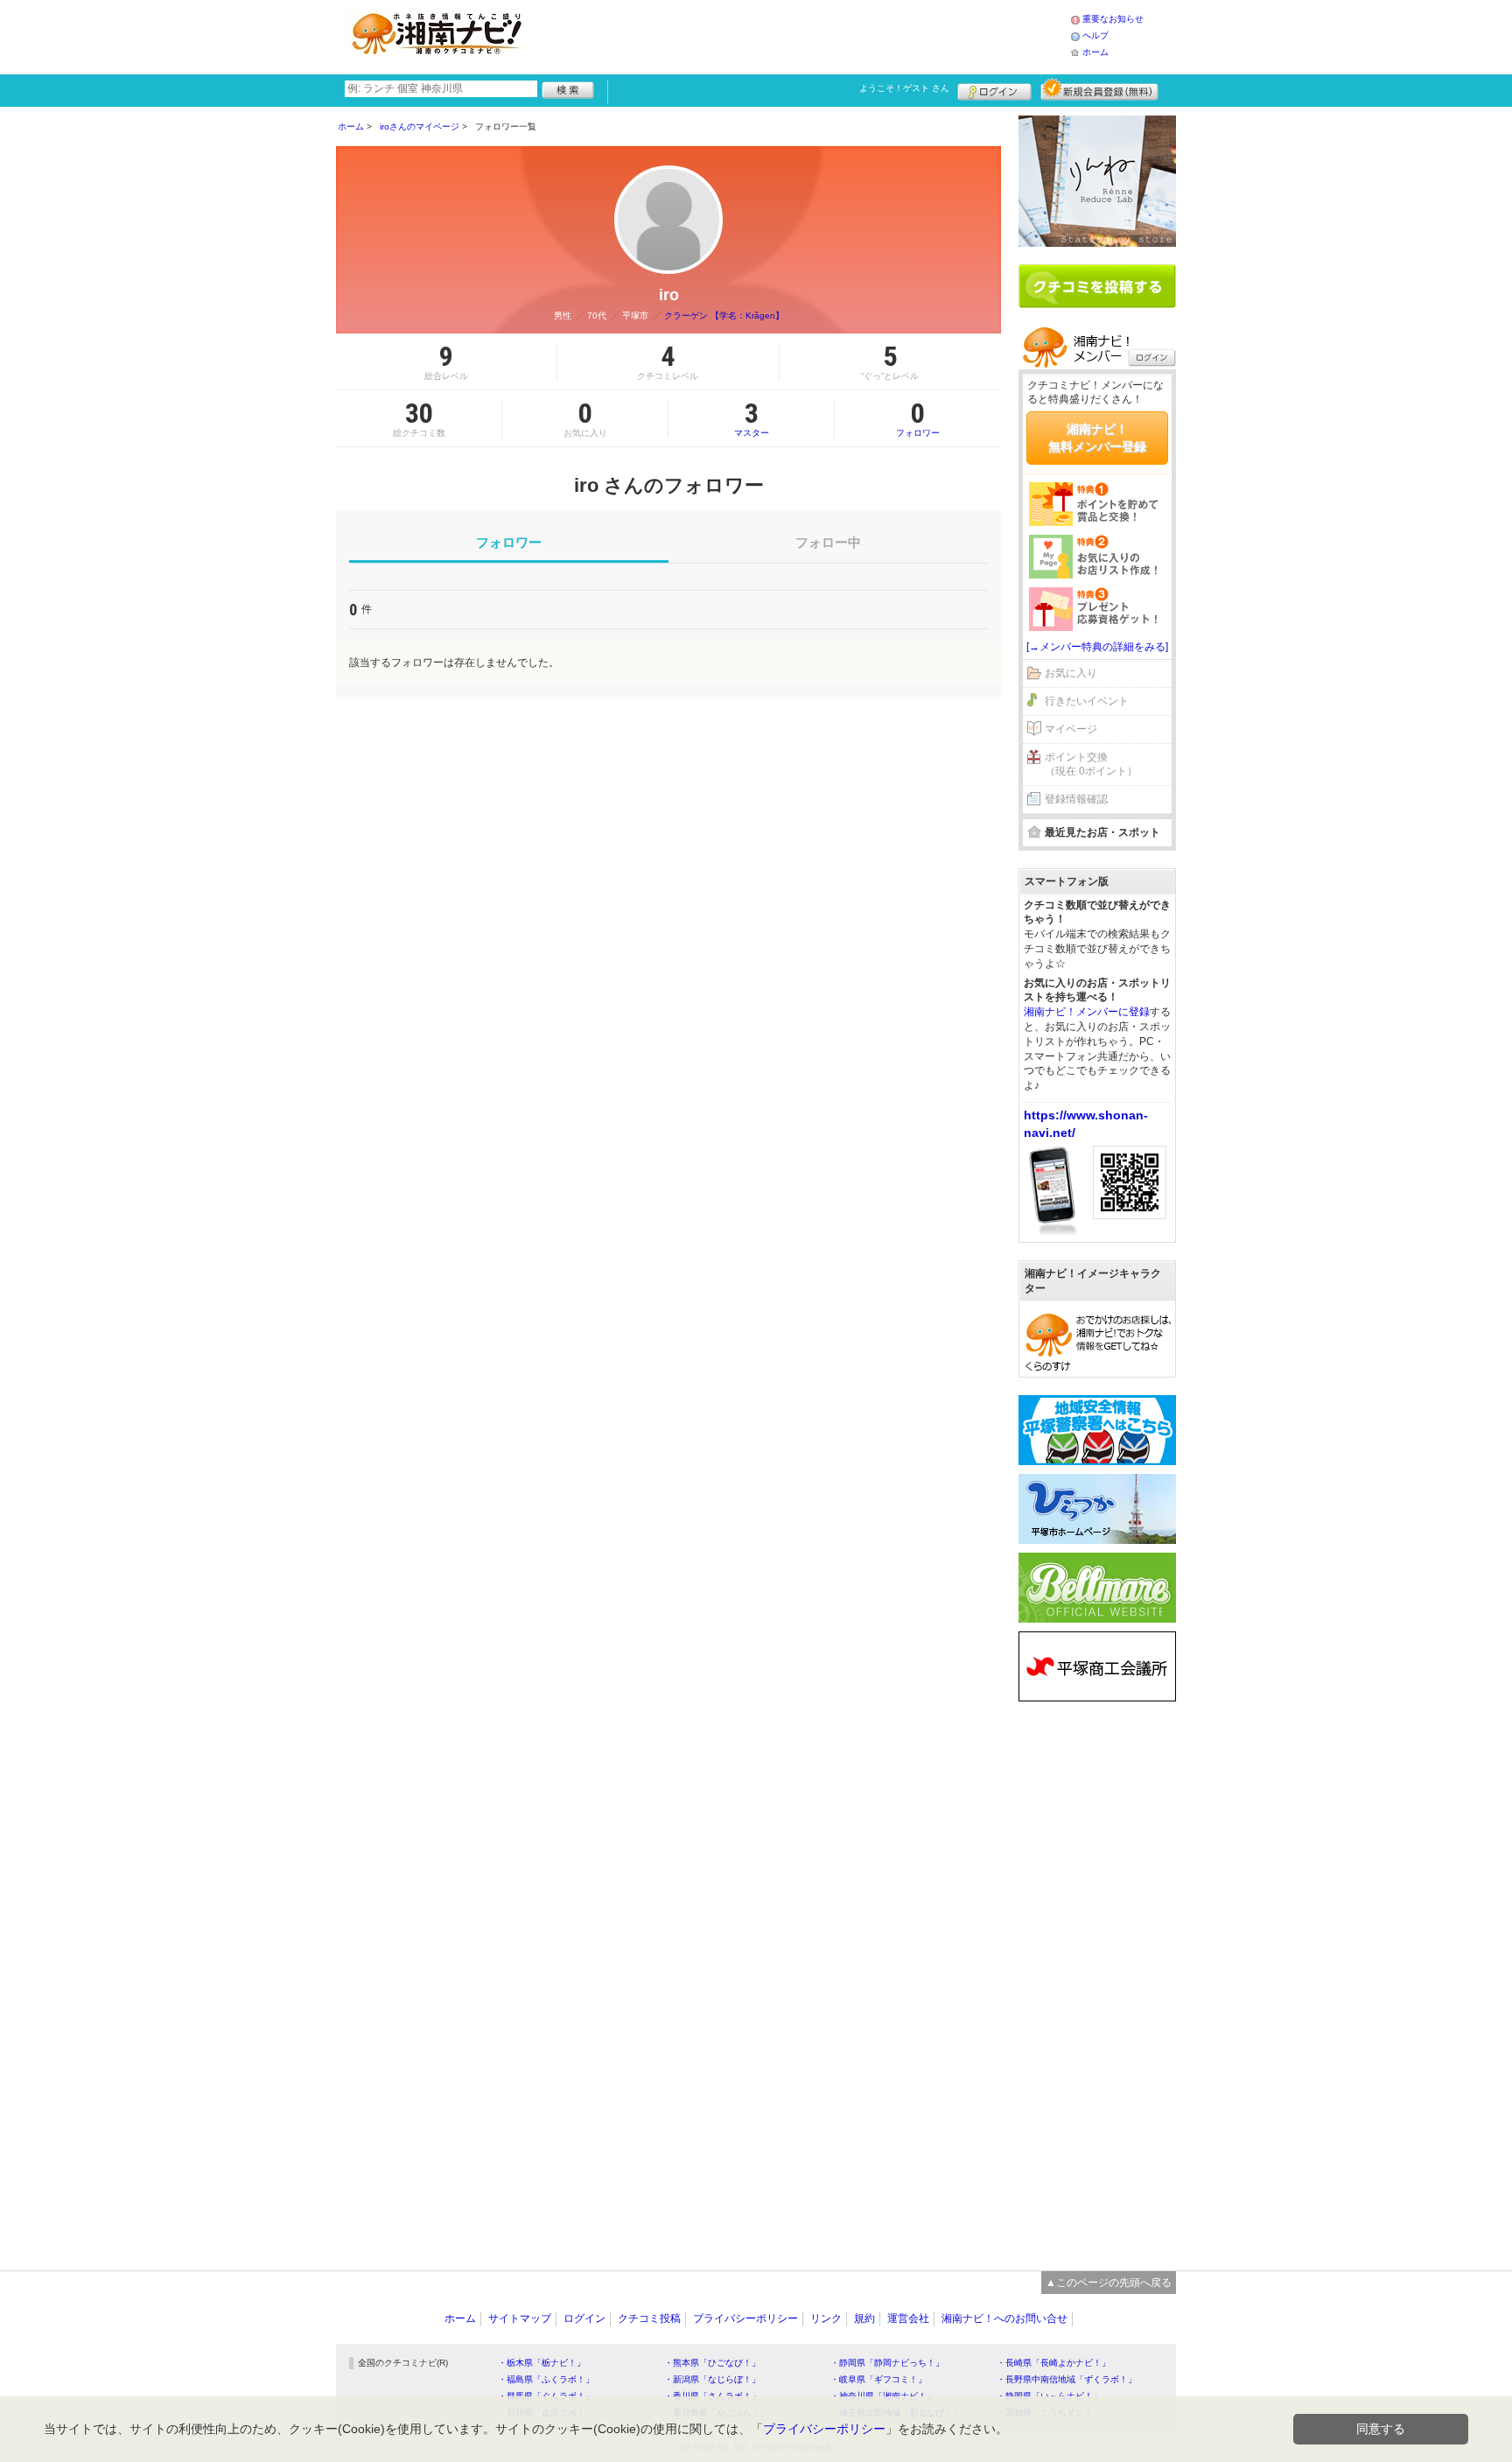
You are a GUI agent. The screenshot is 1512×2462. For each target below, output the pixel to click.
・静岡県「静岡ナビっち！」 (887, 2363)
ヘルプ (1095, 35)
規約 (864, 2318)
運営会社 (908, 2318)
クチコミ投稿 (649, 2318)
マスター (752, 418)
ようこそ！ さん (904, 88)
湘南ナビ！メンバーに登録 (1087, 1012)
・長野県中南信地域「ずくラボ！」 (1067, 2379)
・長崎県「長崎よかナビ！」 (1053, 2363)
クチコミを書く (1097, 286)
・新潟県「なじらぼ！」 (712, 2379)
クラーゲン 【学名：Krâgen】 (724, 316)
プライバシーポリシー (745, 2318)
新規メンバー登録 (1099, 89)
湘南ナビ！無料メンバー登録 (1097, 438)
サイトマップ (520, 2318)
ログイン (994, 89)
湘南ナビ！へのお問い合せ (1004, 2318)
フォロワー (918, 418)
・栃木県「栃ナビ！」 (542, 2363)
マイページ (1071, 729)
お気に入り (1071, 673)
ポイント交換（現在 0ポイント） (1091, 765)
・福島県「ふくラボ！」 (546, 2379)
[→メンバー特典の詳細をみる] (1097, 647)
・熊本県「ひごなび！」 (712, 2363)
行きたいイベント (1087, 701)
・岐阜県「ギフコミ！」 (878, 2379)
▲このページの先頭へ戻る (1109, 2283)
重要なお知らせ (1113, 19)
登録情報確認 (1076, 799)
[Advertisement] (803, 35)
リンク (826, 2318)
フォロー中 (828, 542)
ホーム (1095, 52)
